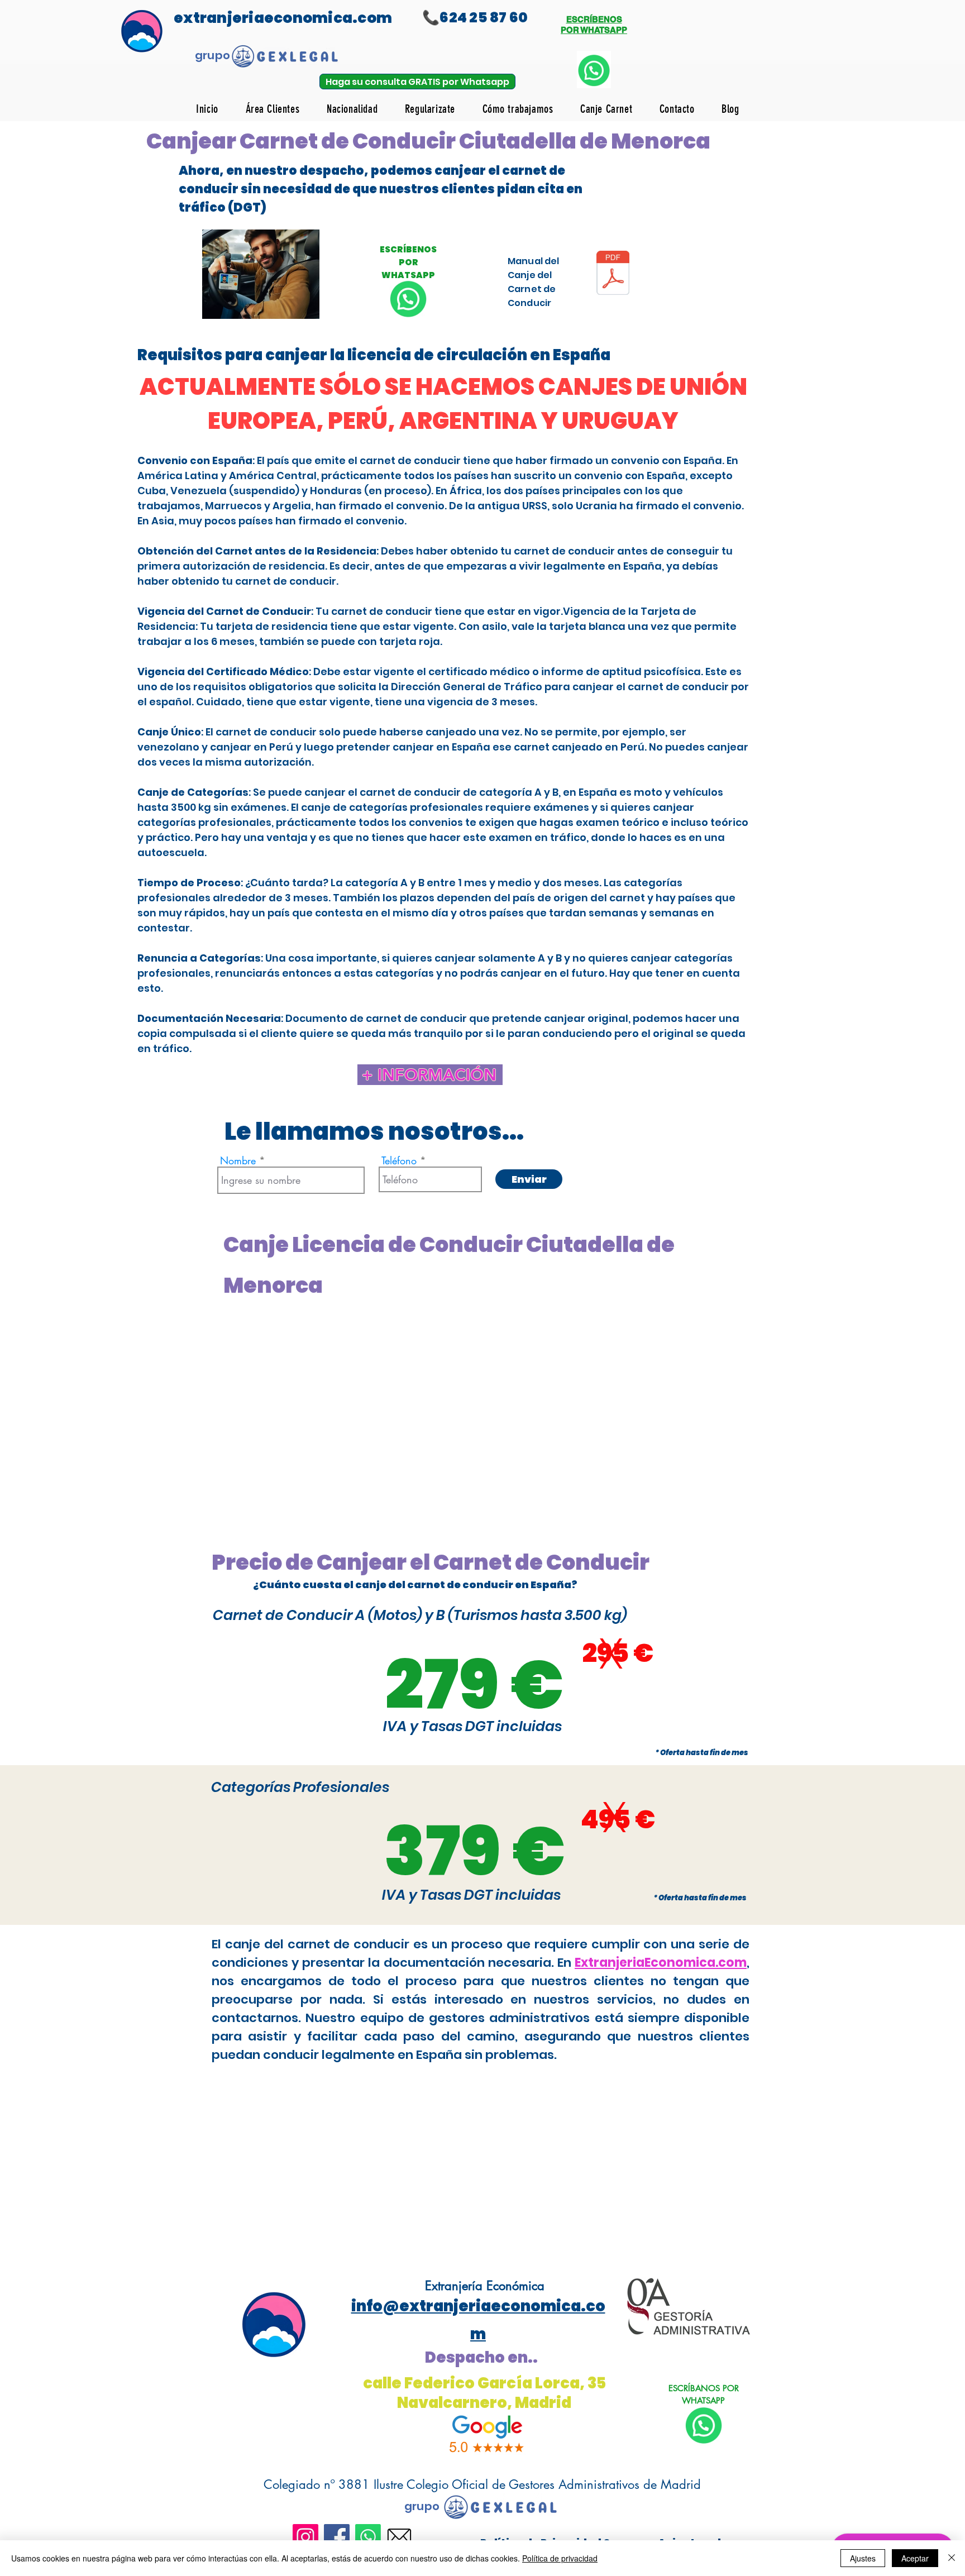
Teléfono (399, 1160)
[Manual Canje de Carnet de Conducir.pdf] (613, 274)
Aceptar (915, 2558)
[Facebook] (337, 2537)
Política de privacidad (560, 2558)
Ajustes (863, 2558)
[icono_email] (399, 2537)
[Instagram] (305, 2537)
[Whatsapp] (368, 2537)
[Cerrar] (952, 2558)
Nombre (238, 1160)
